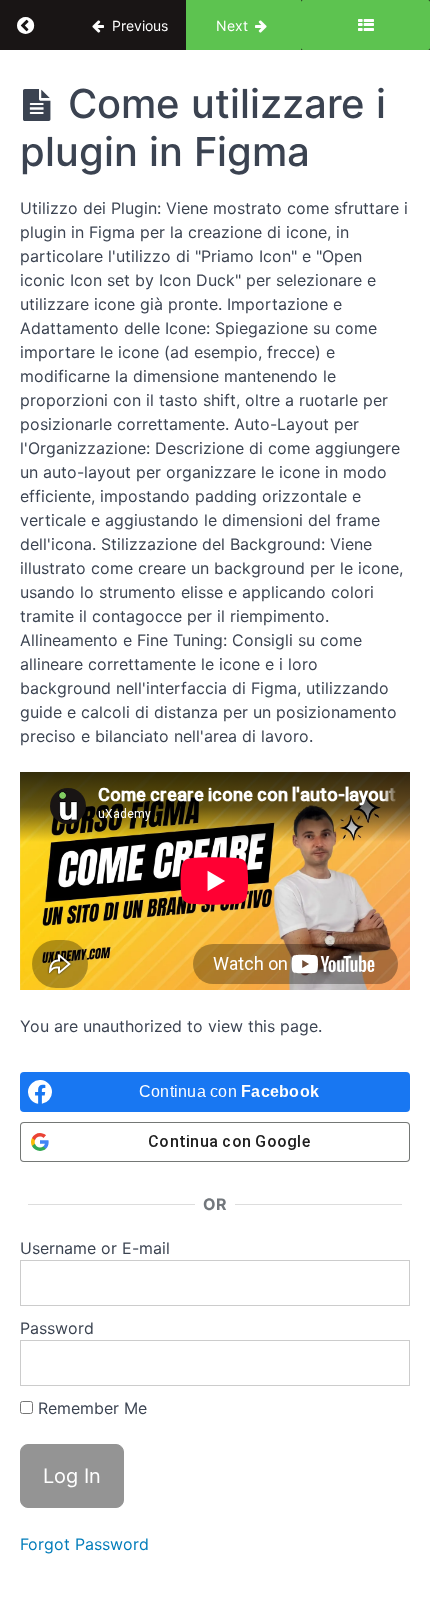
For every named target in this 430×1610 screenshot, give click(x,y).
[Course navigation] (365, 25)
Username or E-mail (95, 1248)
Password (57, 1328)
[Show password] (375, 1363)
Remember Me (90, 1408)
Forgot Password (84, 1544)
